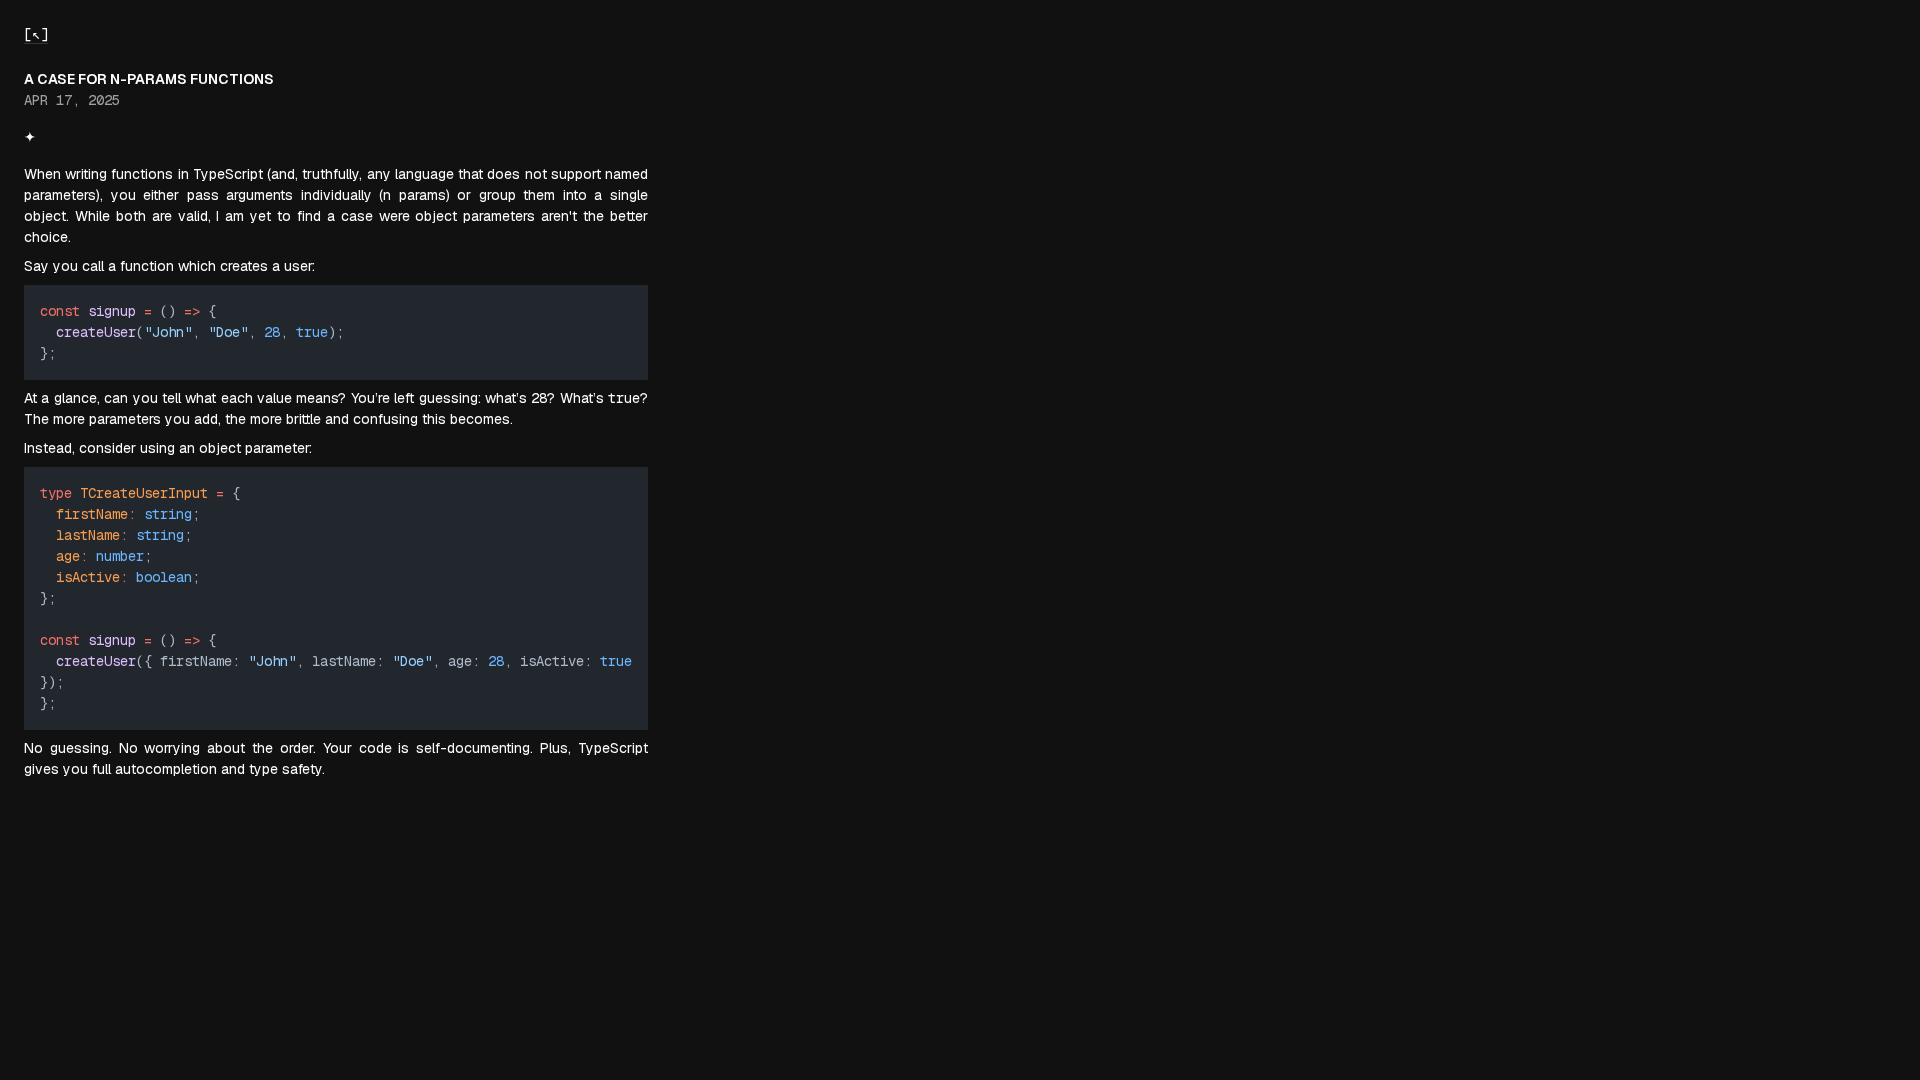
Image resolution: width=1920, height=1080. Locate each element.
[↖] (36, 34)
